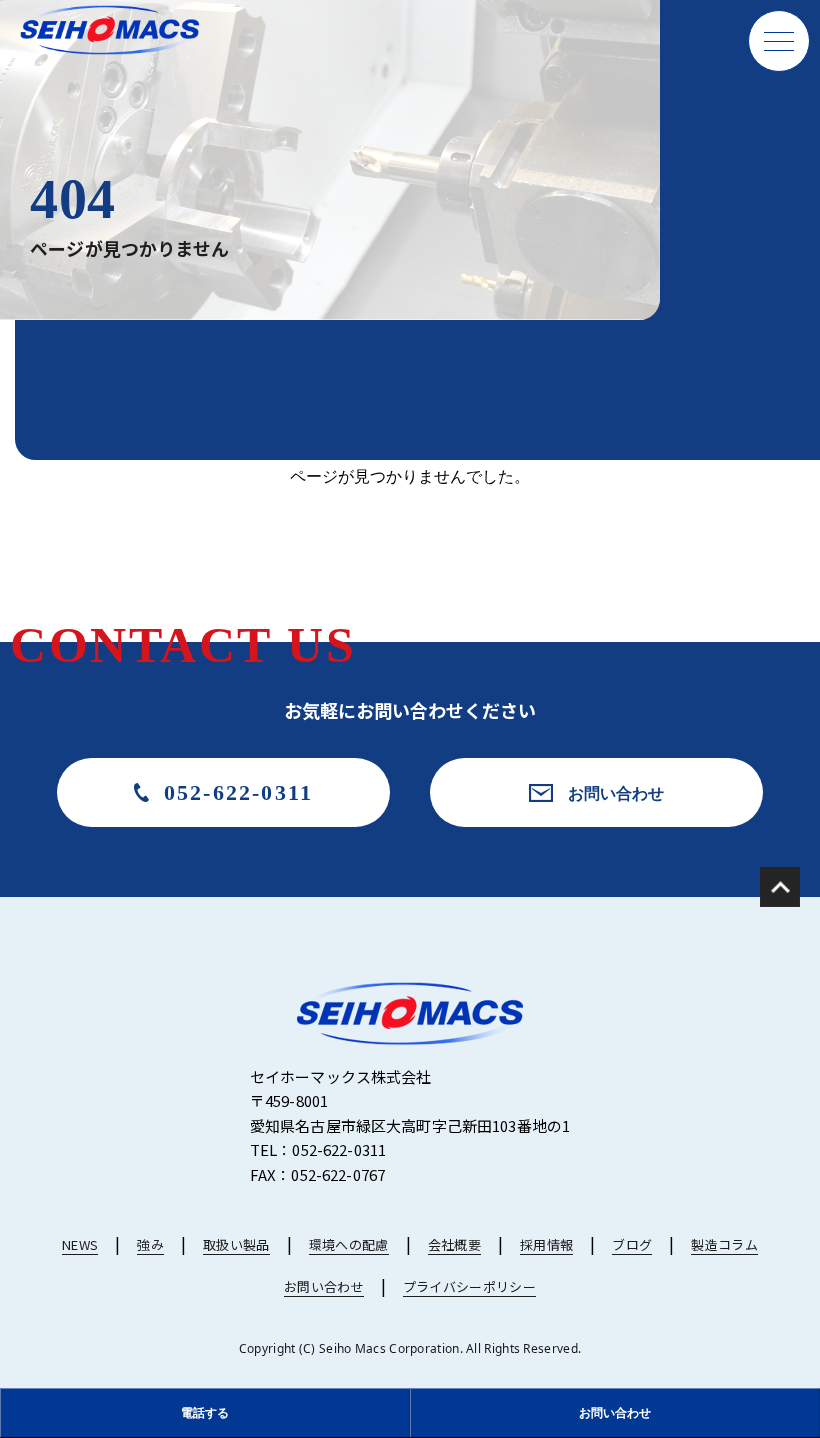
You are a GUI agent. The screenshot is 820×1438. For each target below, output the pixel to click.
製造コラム (724, 1244)
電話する (205, 1412)
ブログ (632, 1244)
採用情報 (546, 1244)
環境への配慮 (349, 1244)
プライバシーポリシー (469, 1286)
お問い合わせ (616, 793)
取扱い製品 (236, 1244)
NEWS (80, 1244)
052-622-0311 (238, 792)
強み (150, 1244)
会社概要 (454, 1244)
